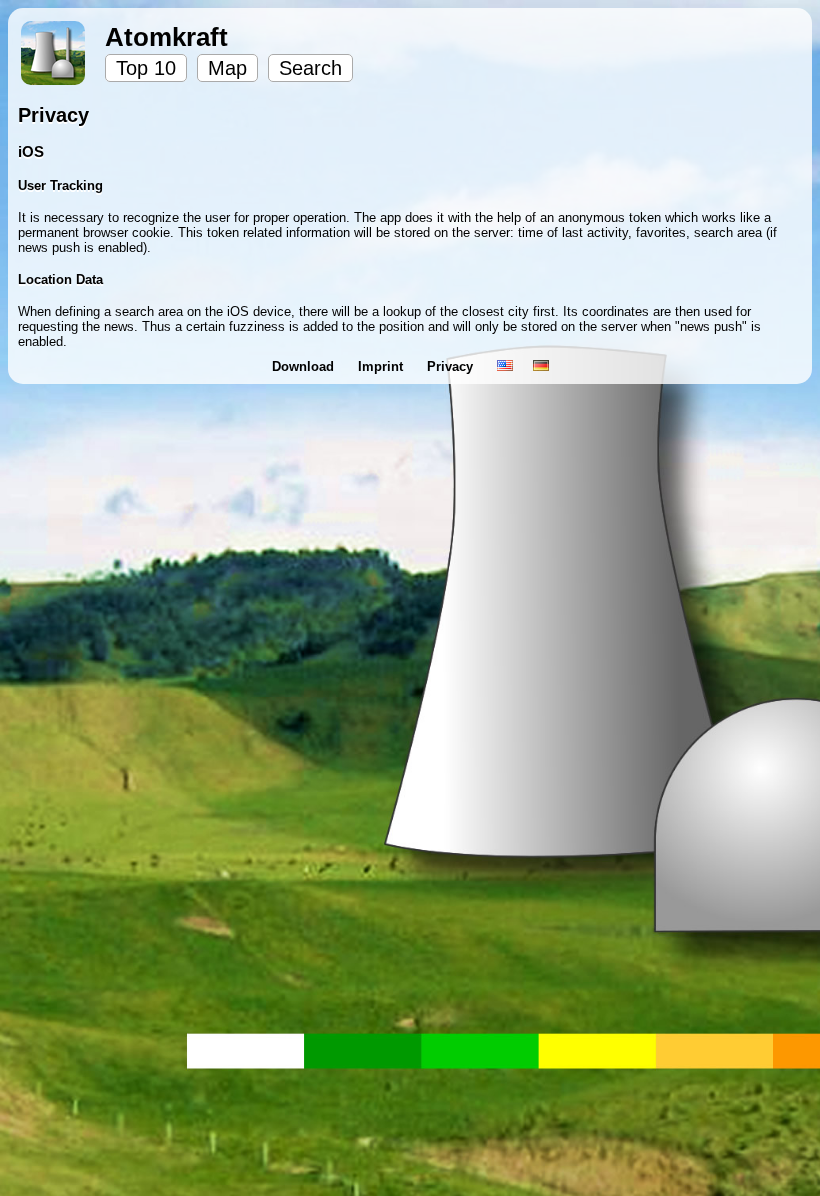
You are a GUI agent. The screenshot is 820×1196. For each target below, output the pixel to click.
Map (227, 68)
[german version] (541, 366)
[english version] (505, 366)
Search (310, 68)
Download (305, 366)
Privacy (452, 366)
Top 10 (146, 68)
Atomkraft (166, 37)
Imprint (382, 366)
